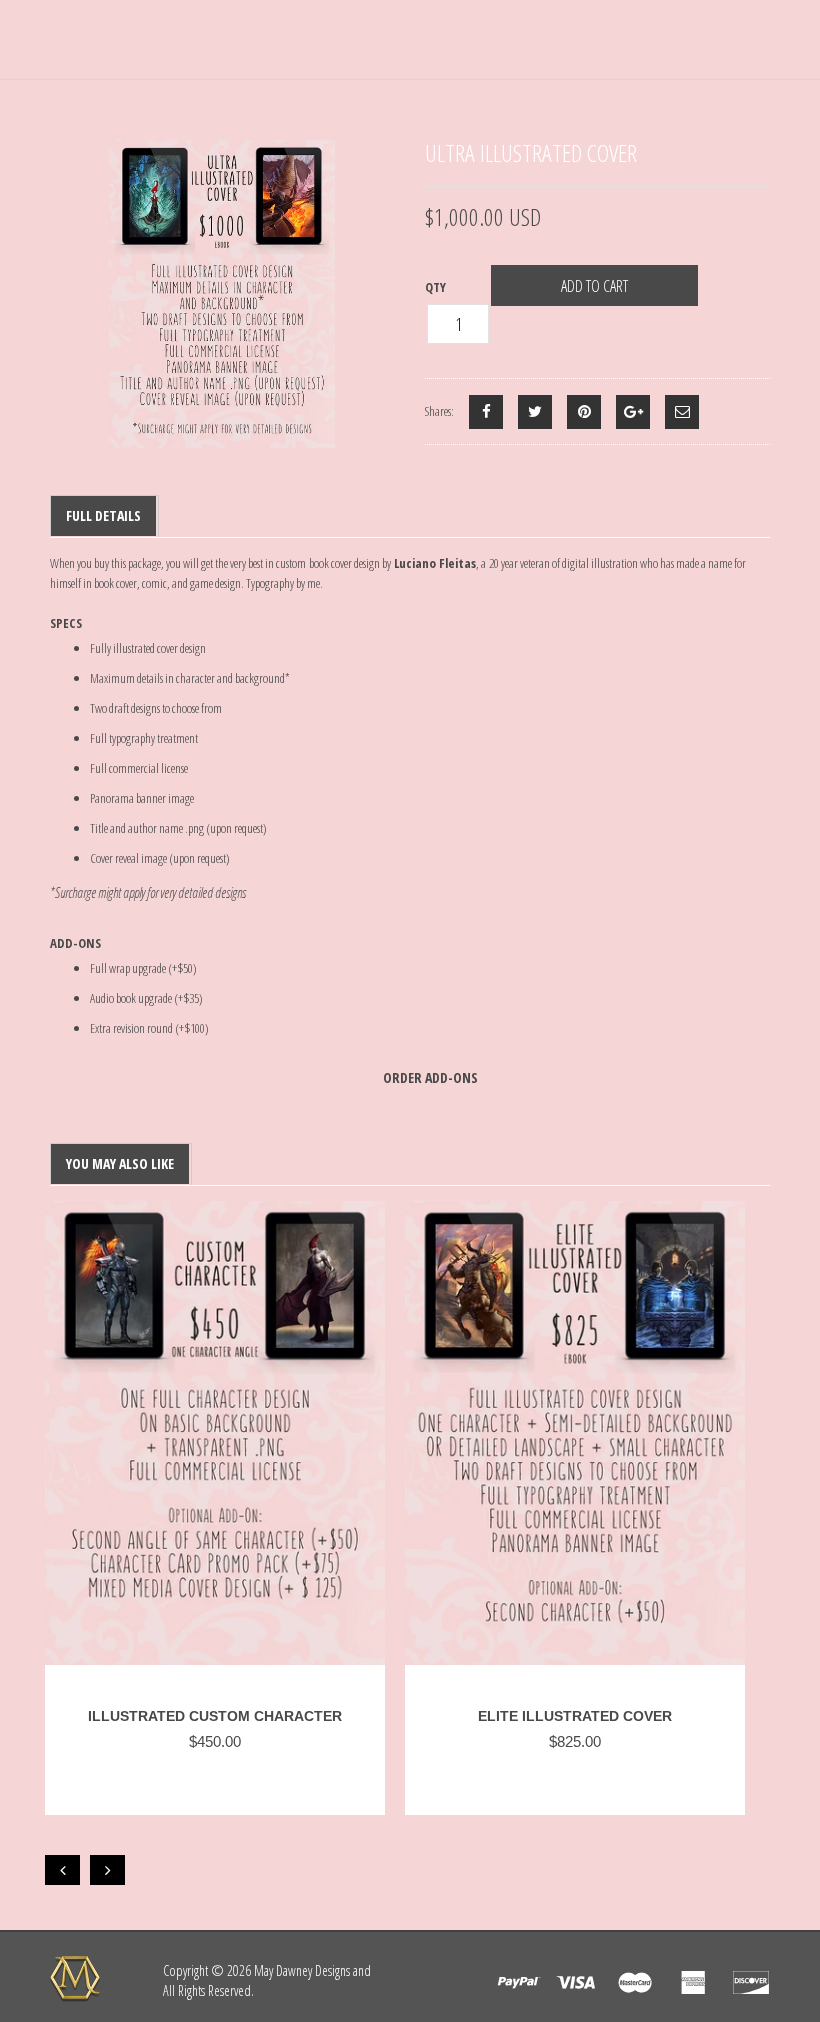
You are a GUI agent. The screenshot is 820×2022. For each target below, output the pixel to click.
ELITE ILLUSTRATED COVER (575, 1716)
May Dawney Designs (302, 1970)
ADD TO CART (594, 286)
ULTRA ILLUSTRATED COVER (531, 152)
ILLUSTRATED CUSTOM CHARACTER (215, 1716)
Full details (103, 515)
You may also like (120, 1163)
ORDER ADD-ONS (430, 1077)
